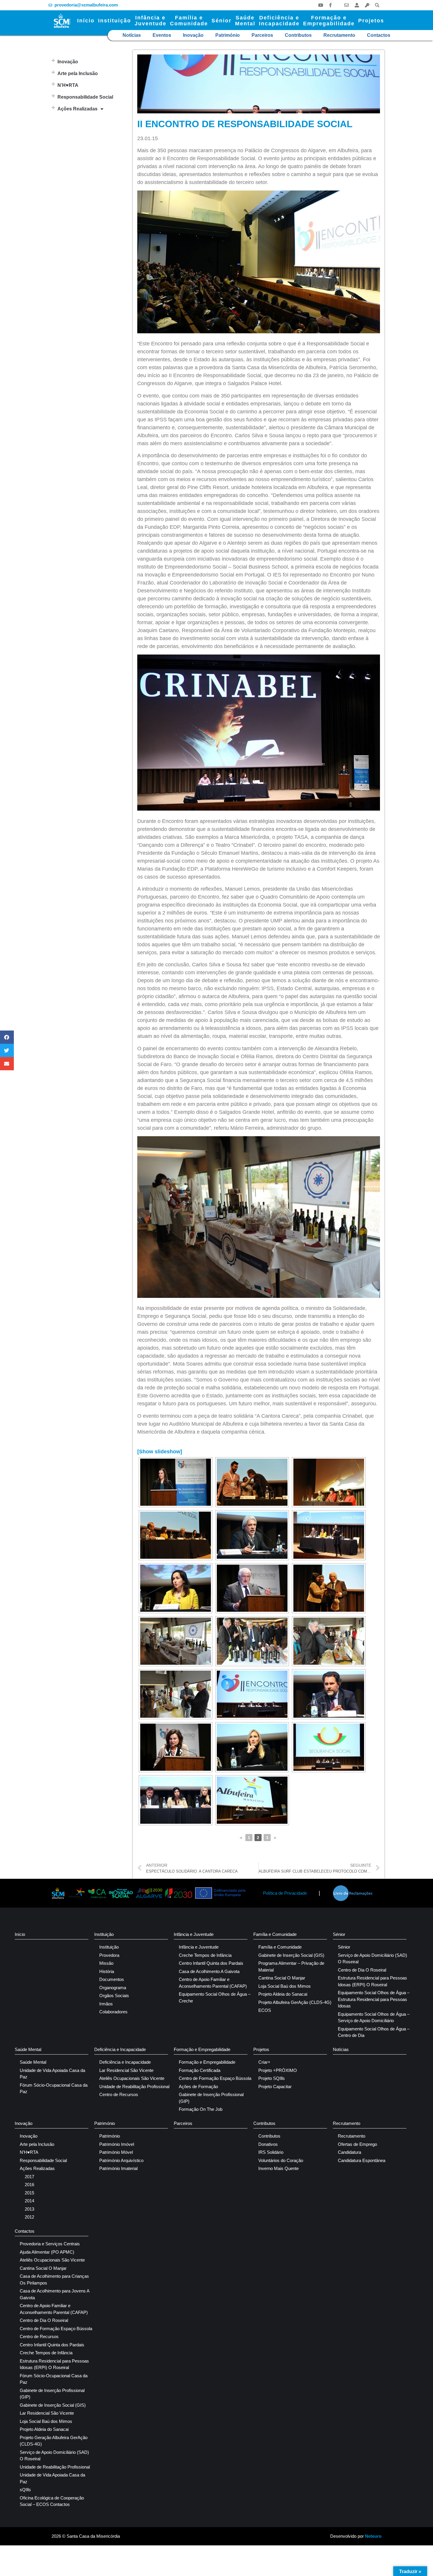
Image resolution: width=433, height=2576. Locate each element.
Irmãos (106, 2004)
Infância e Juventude (194, 1934)
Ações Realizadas (77, 109)
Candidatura (349, 2152)
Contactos (379, 35)
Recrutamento (339, 35)
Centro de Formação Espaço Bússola (215, 2078)
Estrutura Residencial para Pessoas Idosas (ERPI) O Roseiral (372, 1981)
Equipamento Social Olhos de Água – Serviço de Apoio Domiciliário (374, 2017)
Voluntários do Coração (281, 2160)
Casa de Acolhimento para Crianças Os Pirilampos (54, 2280)
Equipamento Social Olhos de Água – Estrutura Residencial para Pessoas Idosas (374, 1999)
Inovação (193, 35)
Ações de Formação (198, 2087)
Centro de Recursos (119, 2094)
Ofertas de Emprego (357, 2144)
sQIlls (25, 2490)
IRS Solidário (271, 2152)
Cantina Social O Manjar (282, 1978)
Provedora (109, 1955)
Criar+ (264, 2062)
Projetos (371, 21)
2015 (29, 2193)
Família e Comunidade (275, 1934)
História (107, 1971)
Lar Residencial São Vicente (126, 2070)
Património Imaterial (118, 2168)
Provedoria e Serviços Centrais (50, 2244)
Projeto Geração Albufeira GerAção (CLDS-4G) (54, 2441)
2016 (29, 2185)
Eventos (162, 35)
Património (228, 35)
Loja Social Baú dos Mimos (285, 1986)
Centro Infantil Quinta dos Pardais (211, 1963)
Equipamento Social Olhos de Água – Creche (215, 1997)
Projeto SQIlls (272, 2078)
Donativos (268, 2144)
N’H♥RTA (68, 85)
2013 (29, 2209)
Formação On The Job (201, 2109)
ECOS (265, 2010)
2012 (29, 2217)
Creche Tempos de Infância (205, 1955)
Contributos (298, 35)
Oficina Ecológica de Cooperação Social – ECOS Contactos (52, 2501)
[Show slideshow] (160, 1452)
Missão (106, 1963)
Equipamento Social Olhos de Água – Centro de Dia (374, 2032)
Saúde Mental (28, 2049)
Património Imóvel (117, 2144)
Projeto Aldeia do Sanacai (283, 1994)
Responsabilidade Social (85, 97)
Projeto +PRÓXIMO (278, 2070)
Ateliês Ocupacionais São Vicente (132, 2078)
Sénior (222, 21)
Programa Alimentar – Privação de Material (291, 1967)
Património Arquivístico (121, 2160)
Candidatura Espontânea (362, 2160)
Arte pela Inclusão (78, 73)
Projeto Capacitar (275, 2087)
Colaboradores (113, 2012)
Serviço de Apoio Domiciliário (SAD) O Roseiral (372, 1959)
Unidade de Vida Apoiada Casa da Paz (52, 2074)
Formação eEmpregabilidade (329, 21)
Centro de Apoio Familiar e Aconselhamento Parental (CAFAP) (213, 1983)
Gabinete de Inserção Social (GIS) (291, 1955)
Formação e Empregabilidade (202, 2049)
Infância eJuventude (151, 21)
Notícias (132, 35)
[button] (377, 5)
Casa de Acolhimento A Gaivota (209, 1971)
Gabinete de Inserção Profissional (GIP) (211, 2098)
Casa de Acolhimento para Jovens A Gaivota (54, 2294)
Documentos (112, 1979)
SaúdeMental (245, 21)
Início (86, 21)
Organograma (113, 1988)
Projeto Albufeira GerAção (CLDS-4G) (295, 2002)
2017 (29, 2177)
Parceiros (262, 35)
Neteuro (373, 2536)
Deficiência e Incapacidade (120, 2049)
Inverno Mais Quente (279, 2168)
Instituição (115, 21)
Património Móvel (116, 2152)
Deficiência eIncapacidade (279, 21)
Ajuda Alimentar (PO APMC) (47, 2252)
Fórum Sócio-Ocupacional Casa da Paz (54, 2088)
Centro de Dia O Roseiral (362, 1970)
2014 (29, 2201)
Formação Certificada (200, 2070)
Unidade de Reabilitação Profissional (134, 2087)
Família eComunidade (189, 21)
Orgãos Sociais (114, 1996)
